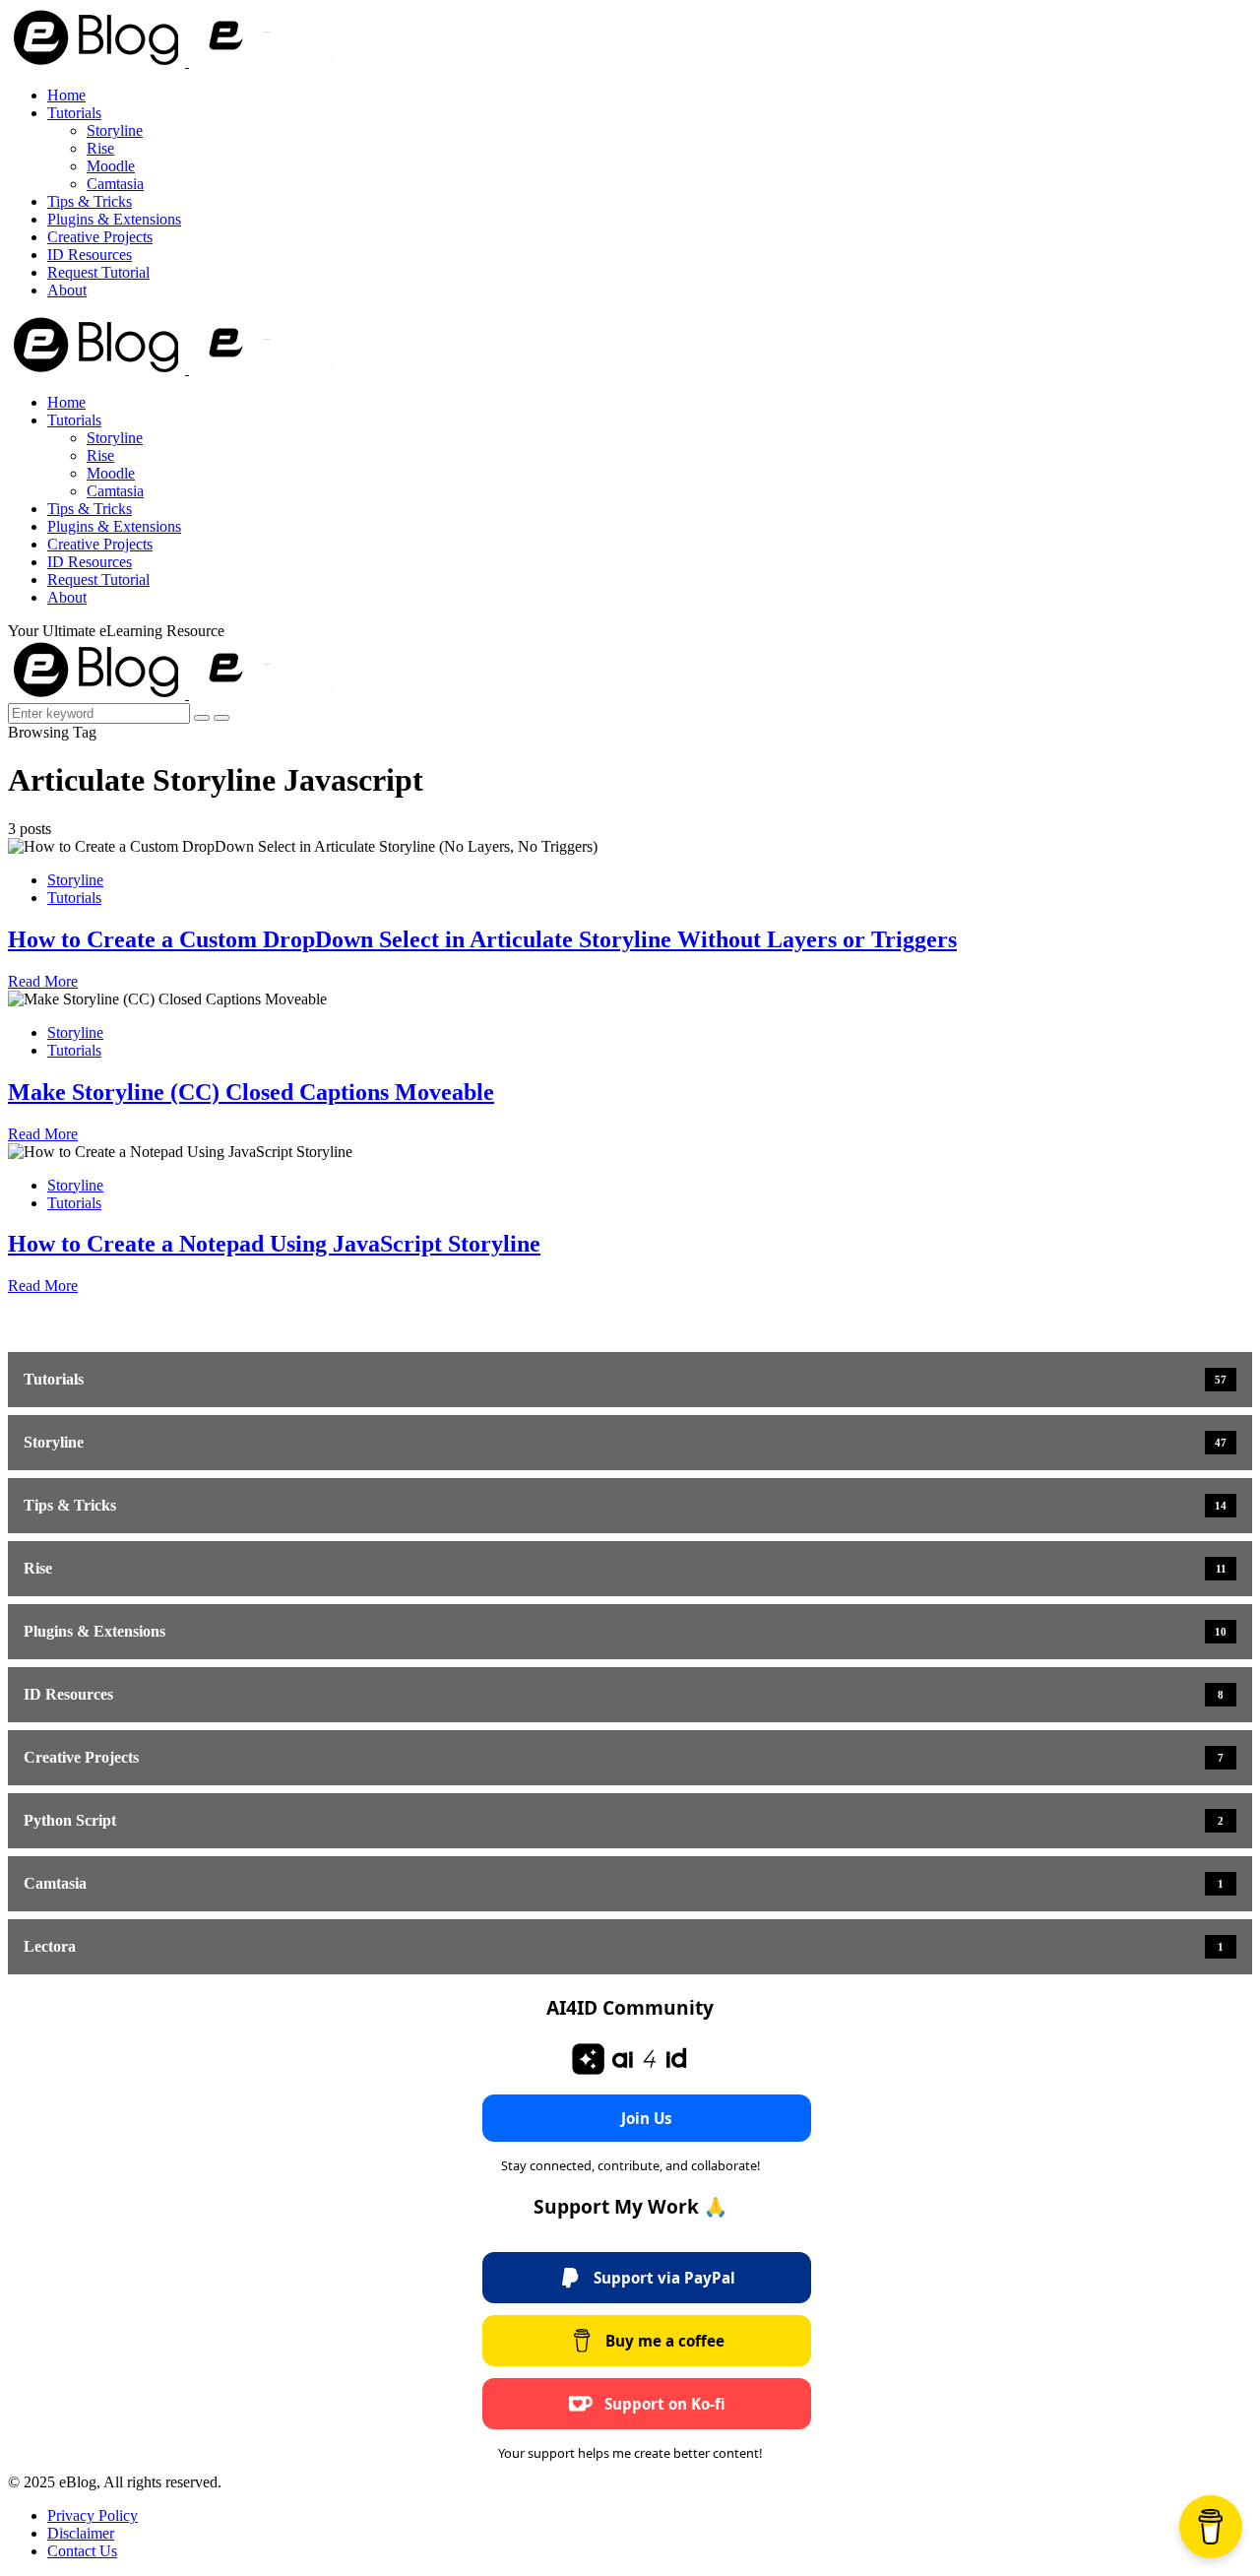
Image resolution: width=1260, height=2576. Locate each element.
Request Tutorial (98, 272)
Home (66, 95)
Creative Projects (100, 237)
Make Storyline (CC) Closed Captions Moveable (251, 1092)
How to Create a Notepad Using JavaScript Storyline (274, 1244)
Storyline (115, 130)
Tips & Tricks (90, 201)
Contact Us (82, 2551)
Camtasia (115, 184)
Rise (100, 148)
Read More (43, 981)
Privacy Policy (93, 2515)
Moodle (111, 166)
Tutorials (74, 113)
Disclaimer (81, 2533)
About (67, 290)
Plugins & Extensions (114, 219)
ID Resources (90, 255)
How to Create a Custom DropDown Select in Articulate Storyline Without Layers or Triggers (482, 939)
